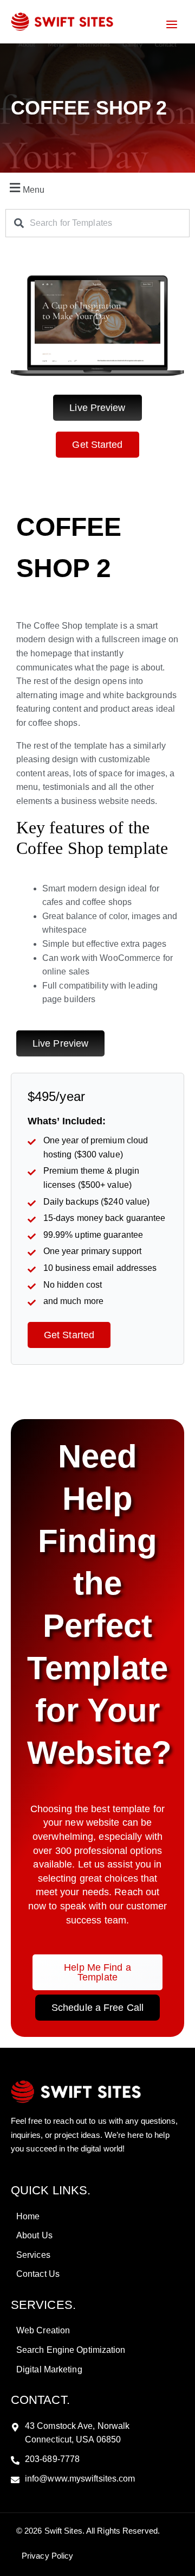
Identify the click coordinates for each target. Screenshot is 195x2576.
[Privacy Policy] (46, 2556)
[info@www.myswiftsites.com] (97, 2479)
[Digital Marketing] (97, 2370)
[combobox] (97, 223)
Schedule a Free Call (97, 2008)
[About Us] (97, 2236)
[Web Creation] (97, 2331)
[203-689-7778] (97, 2459)
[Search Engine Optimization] (97, 2350)
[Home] (97, 2217)
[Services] (97, 2255)
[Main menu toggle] (172, 24)
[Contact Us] (97, 2274)
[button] (97, 188)
